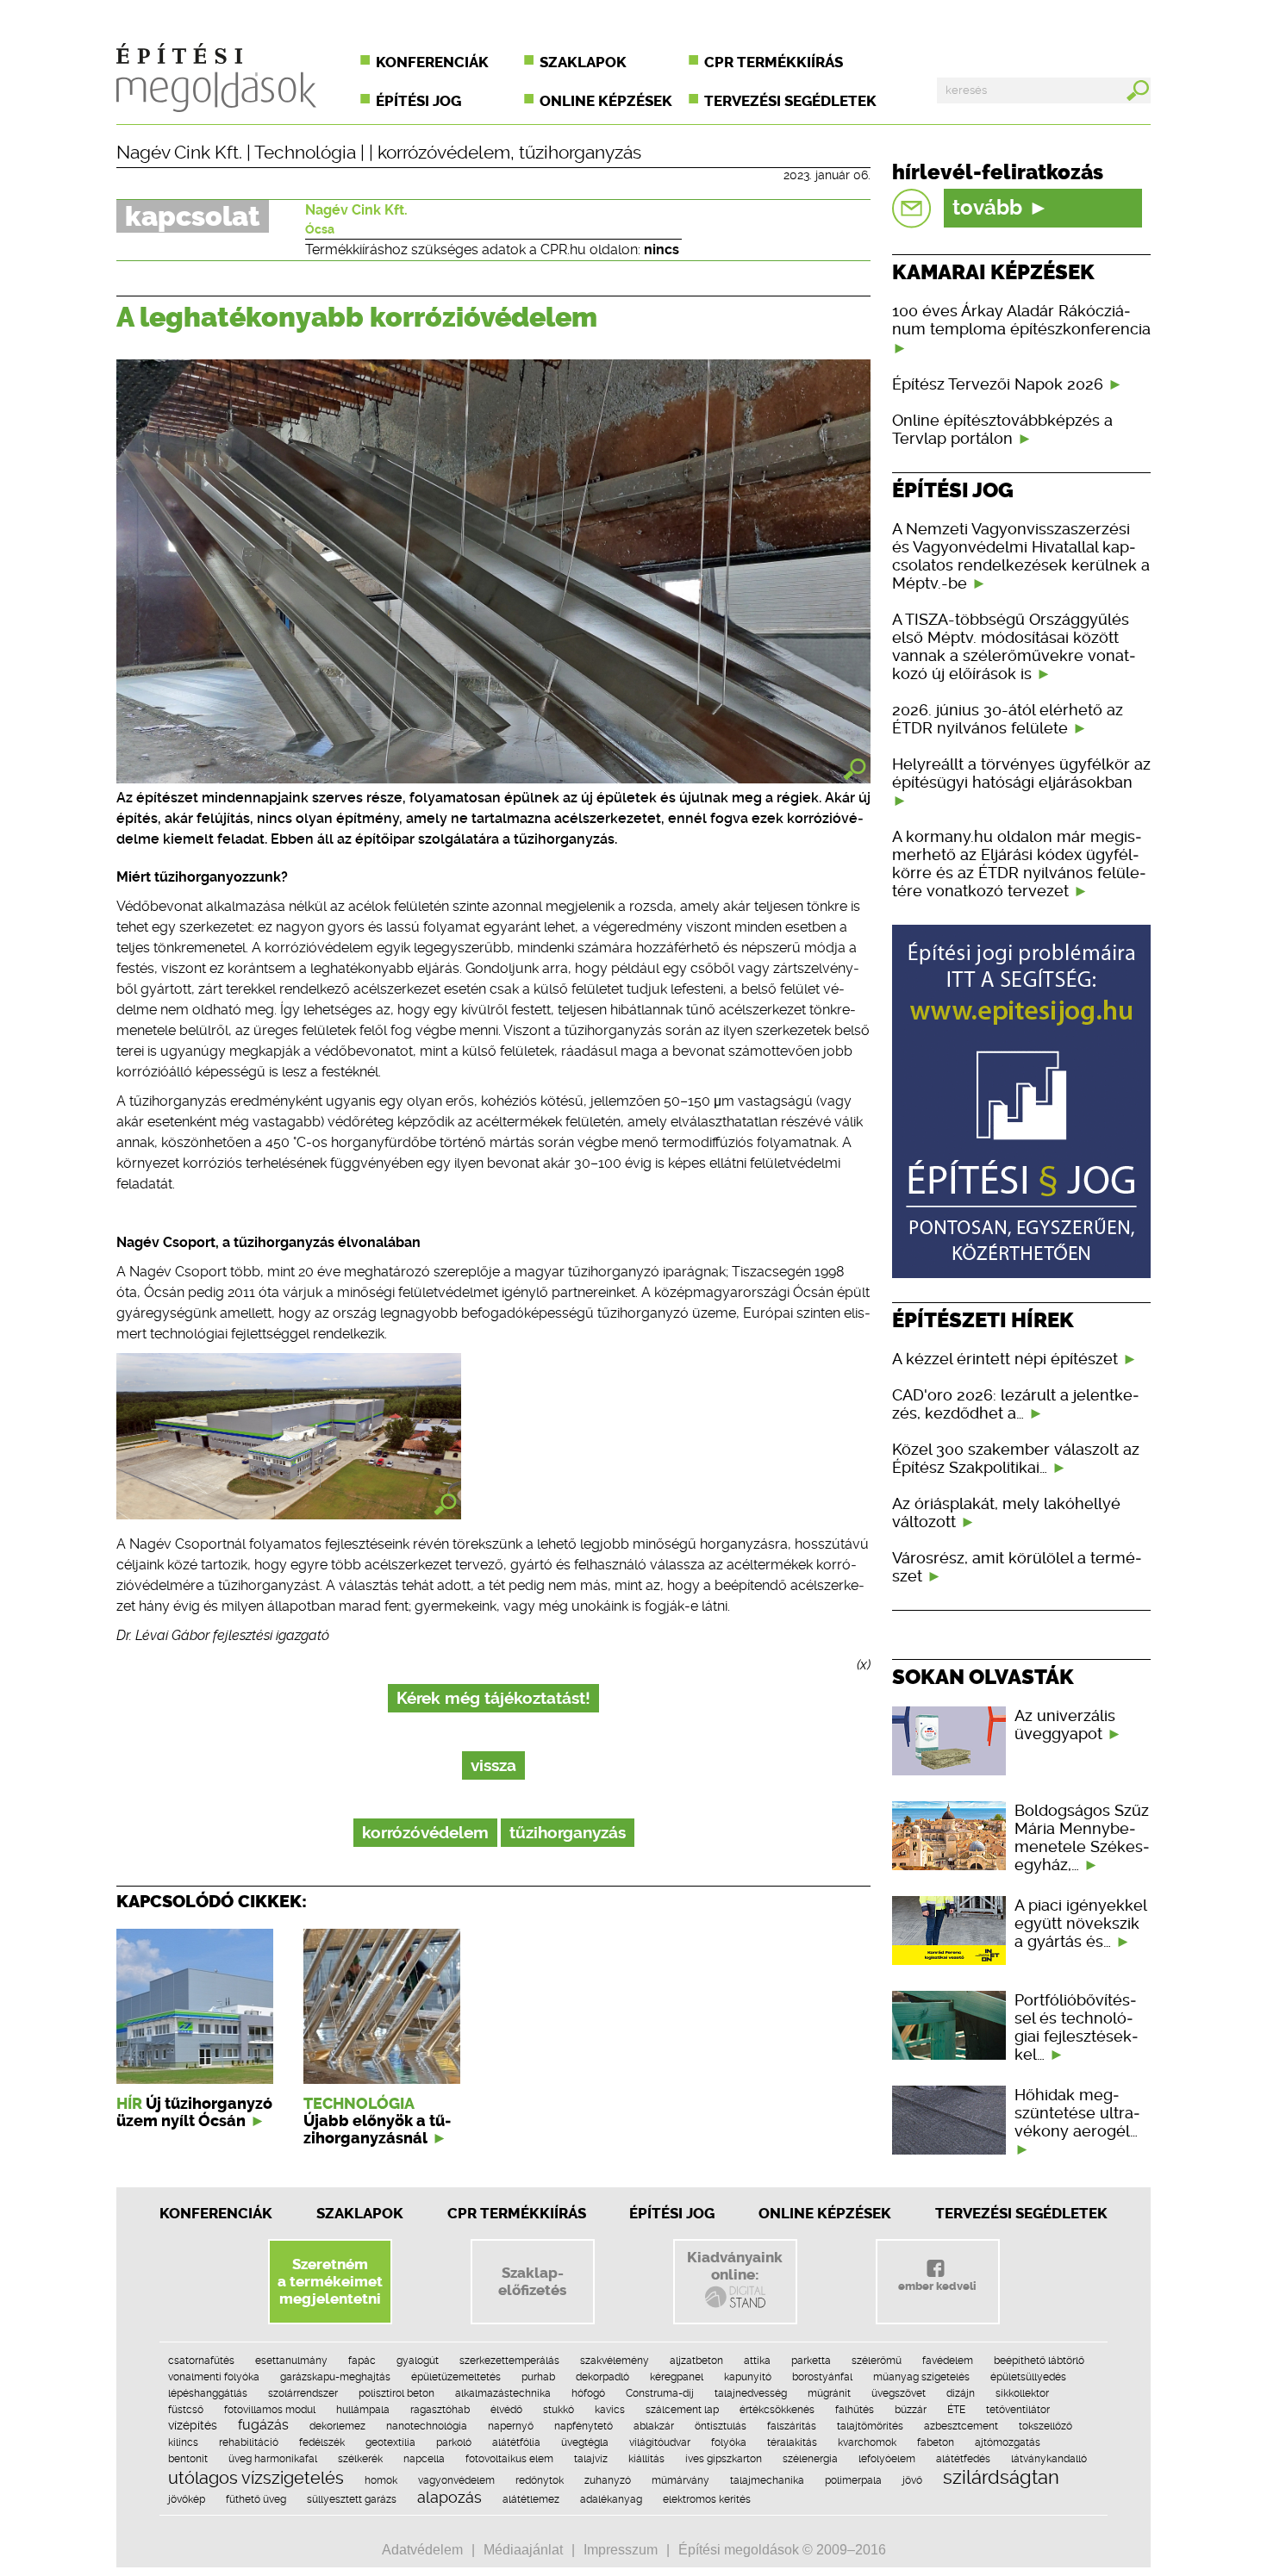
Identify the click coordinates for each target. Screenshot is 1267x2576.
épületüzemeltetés (456, 2377)
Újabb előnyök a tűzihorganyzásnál (377, 2130)
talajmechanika (767, 2480)
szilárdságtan (1001, 2477)
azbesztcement (961, 2426)
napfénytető (584, 2426)
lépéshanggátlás (208, 2393)
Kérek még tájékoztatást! (493, 1698)
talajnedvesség (751, 2393)
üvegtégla (585, 2442)
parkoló (454, 2442)
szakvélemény (615, 2361)
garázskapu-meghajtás (335, 2377)
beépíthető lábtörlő (1039, 2361)
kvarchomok (867, 2442)
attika (757, 2361)
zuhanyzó (608, 2480)
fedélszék (322, 2442)
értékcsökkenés (777, 2410)
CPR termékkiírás (774, 62)
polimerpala (853, 2480)
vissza (493, 1765)
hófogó (588, 2393)
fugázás (263, 2425)
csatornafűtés (201, 2361)
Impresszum (621, 2550)
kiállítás (646, 2459)
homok (381, 2480)
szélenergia (810, 2459)
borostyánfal (822, 2377)
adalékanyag (611, 2499)
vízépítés (193, 2425)
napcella (424, 2459)
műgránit (829, 2393)
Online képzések (606, 101)
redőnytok (540, 2480)
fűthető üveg (256, 2499)
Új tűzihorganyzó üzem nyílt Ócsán (194, 2112)
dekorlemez (337, 2426)
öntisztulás (721, 2426)
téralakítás (792, 2442)
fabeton (936, 2442)
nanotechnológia (427, 2426)
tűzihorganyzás (580, 153)
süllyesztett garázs (352, 2499)
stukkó (559, 2410)
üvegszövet (899, 2393)
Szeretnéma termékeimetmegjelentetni (330, 2281)
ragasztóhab (440, 2410)
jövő (912, 2480)
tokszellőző (1045, 2426)
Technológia (305, 153)
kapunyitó (748, 2377)
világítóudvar (660, 2442)
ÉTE (956, 2410)
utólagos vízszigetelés (256, 2478)
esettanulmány (291, 2361)
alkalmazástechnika (503, 2393)
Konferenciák (432, 62)
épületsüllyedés (1028, 2377)
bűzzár (911, 2410)
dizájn (961, 2393)
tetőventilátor (1018, 2410)
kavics (610, 2410)
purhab (538, 2377)
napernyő (511, 2426)
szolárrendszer (303, 2393)
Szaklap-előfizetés (532, 2281)
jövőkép (187, 2499)
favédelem (948, 2361)
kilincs (183, 2442)
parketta (811, 2361)
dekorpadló (602, 2377)
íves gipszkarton (724, 2459)
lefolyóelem (887, 2459)
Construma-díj (660, 2393)
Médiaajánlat (523, 2550)
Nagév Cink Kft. (179, 153)
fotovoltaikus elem (509, 2459)
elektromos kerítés (707, 2499)
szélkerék (360, 2459)
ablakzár (654, 2426)
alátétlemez (531, 2499)
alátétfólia (516, 2442)
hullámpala (363, 2410)
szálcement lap (682, 2410)
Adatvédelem (422, 2550)
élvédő (506, 2410)
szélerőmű (877, 2361)
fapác (362, 2361)
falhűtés (855, 2410)
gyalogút (418, 2361)
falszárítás (792, 2426)
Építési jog (418, 101)
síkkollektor (1022, 2393)
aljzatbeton (696, 2361)
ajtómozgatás (1008, 2442)
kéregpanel (677, 2377)
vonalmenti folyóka (214, 2377)
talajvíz (591, 2459)
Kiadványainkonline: (735, 2266)
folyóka (729, 2442)
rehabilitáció (249, 2442)
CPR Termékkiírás (517, 2213)
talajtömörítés (870, 2426)
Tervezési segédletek (790, 101)
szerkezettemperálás (509, 2361)
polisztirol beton (396, 2393)
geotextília (390, 2442)
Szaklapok (583, 62)
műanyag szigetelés (921, 2377)
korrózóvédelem (444, 153)
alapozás (449, 2497)
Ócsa (320, 229)
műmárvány (680, 2480)
